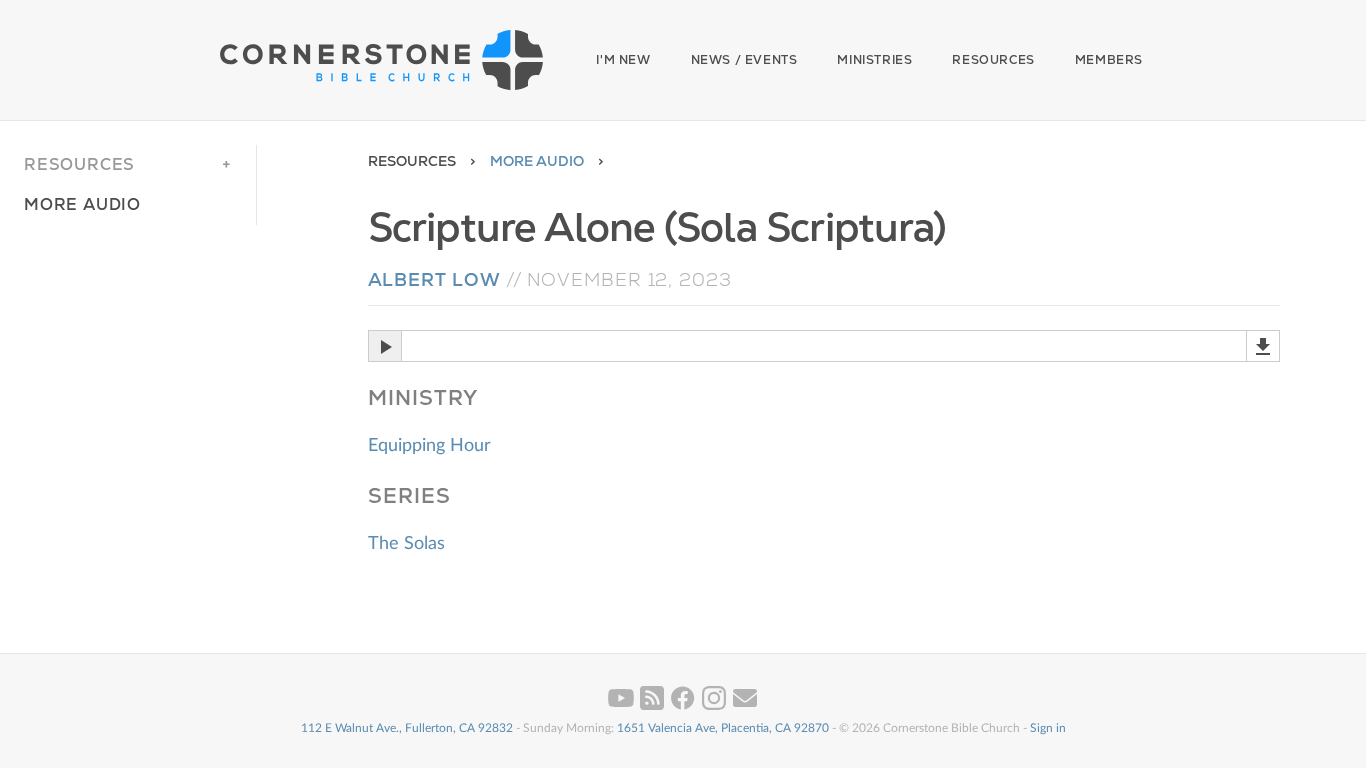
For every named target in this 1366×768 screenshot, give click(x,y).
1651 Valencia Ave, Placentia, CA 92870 (723, 728)
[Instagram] (715, 706)
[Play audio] (384, 346)
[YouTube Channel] (622, 706)
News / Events (744, 60)
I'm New (623, 60)
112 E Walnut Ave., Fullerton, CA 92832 (407, 728)
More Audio (537, 161)
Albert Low (434, 279)
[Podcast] (653, 706)
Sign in (1048, 728)
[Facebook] (684, 706)
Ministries (874, 60)
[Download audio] (1263, 346)
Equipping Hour (429, 446)
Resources (993, 60)
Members (1109, 60)
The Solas (406, 544)
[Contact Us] (745, 706)
